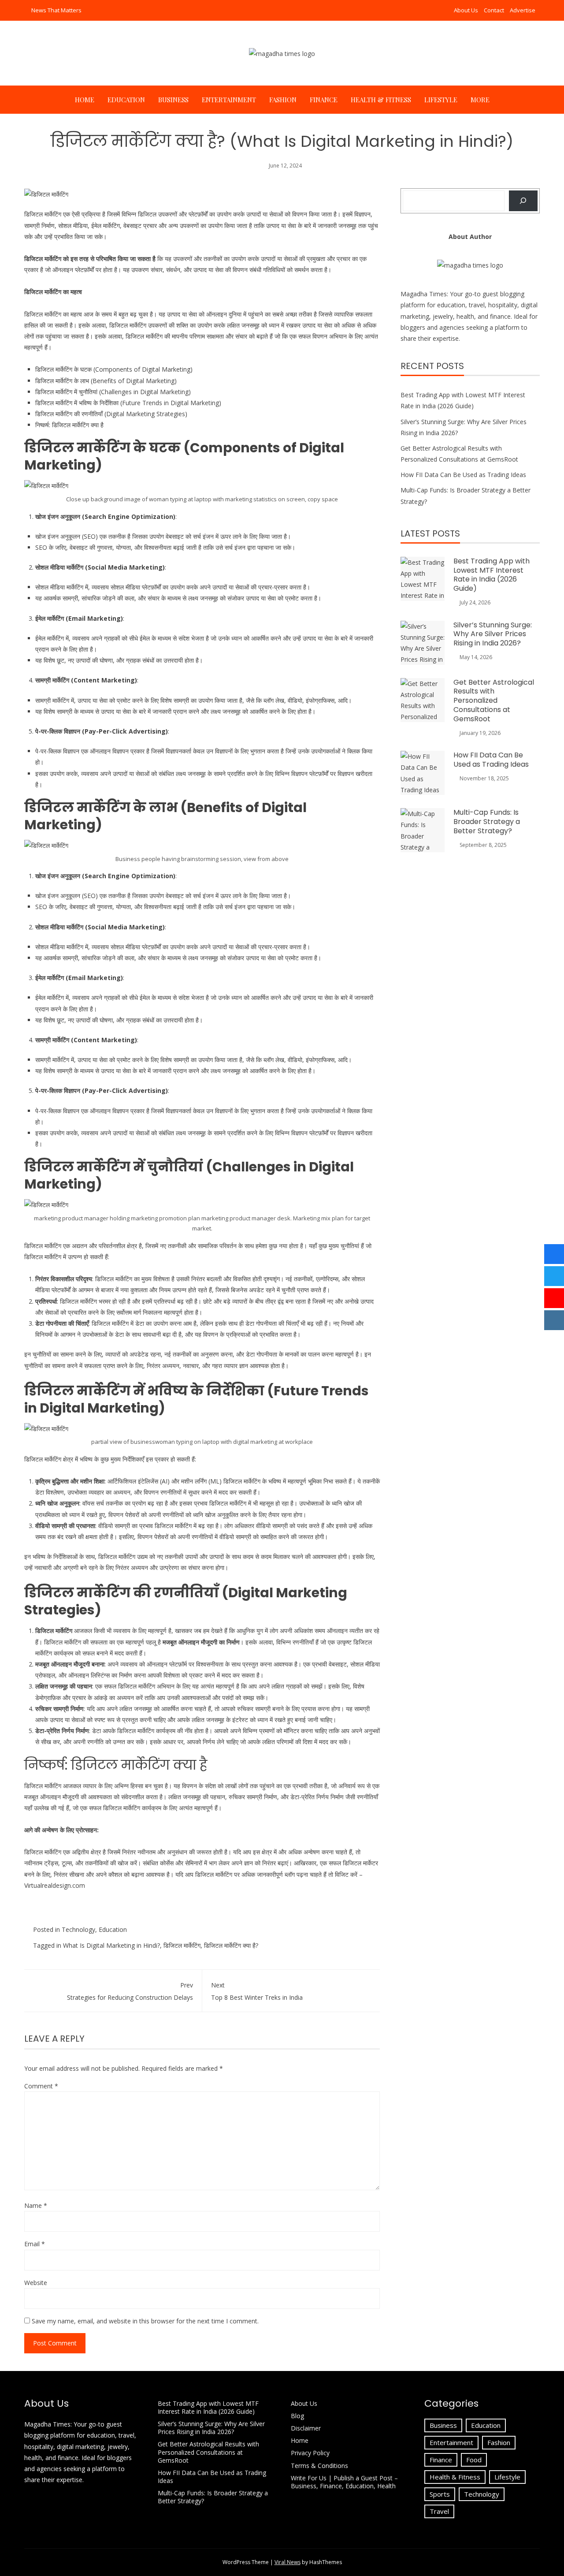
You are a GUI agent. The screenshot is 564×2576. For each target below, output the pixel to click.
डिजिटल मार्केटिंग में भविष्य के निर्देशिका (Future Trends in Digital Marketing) (128, 403)
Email (35, 2244)
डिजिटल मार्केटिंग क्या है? (231, 1945)
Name (36, 2205)
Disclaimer (306, 2428)
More (480, 100)
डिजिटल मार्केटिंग (43, 214)
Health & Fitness (381, 100)
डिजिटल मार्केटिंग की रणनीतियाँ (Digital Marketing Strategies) (111, 414)
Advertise (523, 10)
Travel (439, 2511)
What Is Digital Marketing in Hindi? (111, 1945)
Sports (440, 2494)
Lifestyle (441, 100)
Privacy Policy (311, 2453)
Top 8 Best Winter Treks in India (257, 1991)
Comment (41, 2086)
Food (474, 2460)
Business (173, 100)
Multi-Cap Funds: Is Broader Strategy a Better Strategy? (487, 822)
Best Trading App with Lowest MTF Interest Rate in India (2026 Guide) (492, 575)
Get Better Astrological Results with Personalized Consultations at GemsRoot (494, 701)
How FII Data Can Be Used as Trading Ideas (463, 475)
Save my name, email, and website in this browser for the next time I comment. (145, 2321)
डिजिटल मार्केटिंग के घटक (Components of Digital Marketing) (114, 369)
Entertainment (229, 100)
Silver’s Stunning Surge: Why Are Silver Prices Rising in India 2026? (493, 634)
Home (85, 100)
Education (126, 100)
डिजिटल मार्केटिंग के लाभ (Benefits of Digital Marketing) (106, 381)
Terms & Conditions (319, 2466)
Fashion (283, 100)
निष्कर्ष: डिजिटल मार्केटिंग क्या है (69, 425)
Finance (324, 100)
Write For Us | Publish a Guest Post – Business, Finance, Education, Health (344, 2482)
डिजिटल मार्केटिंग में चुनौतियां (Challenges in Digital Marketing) (113, 392)
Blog (297, 2416)
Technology (78, 1929)
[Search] (523, 201)
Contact (494, 10)
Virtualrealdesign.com (55, 1885)
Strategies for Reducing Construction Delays (130, 1991)
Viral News (288, 2562)
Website (36, 2283)
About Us (466, 10)
